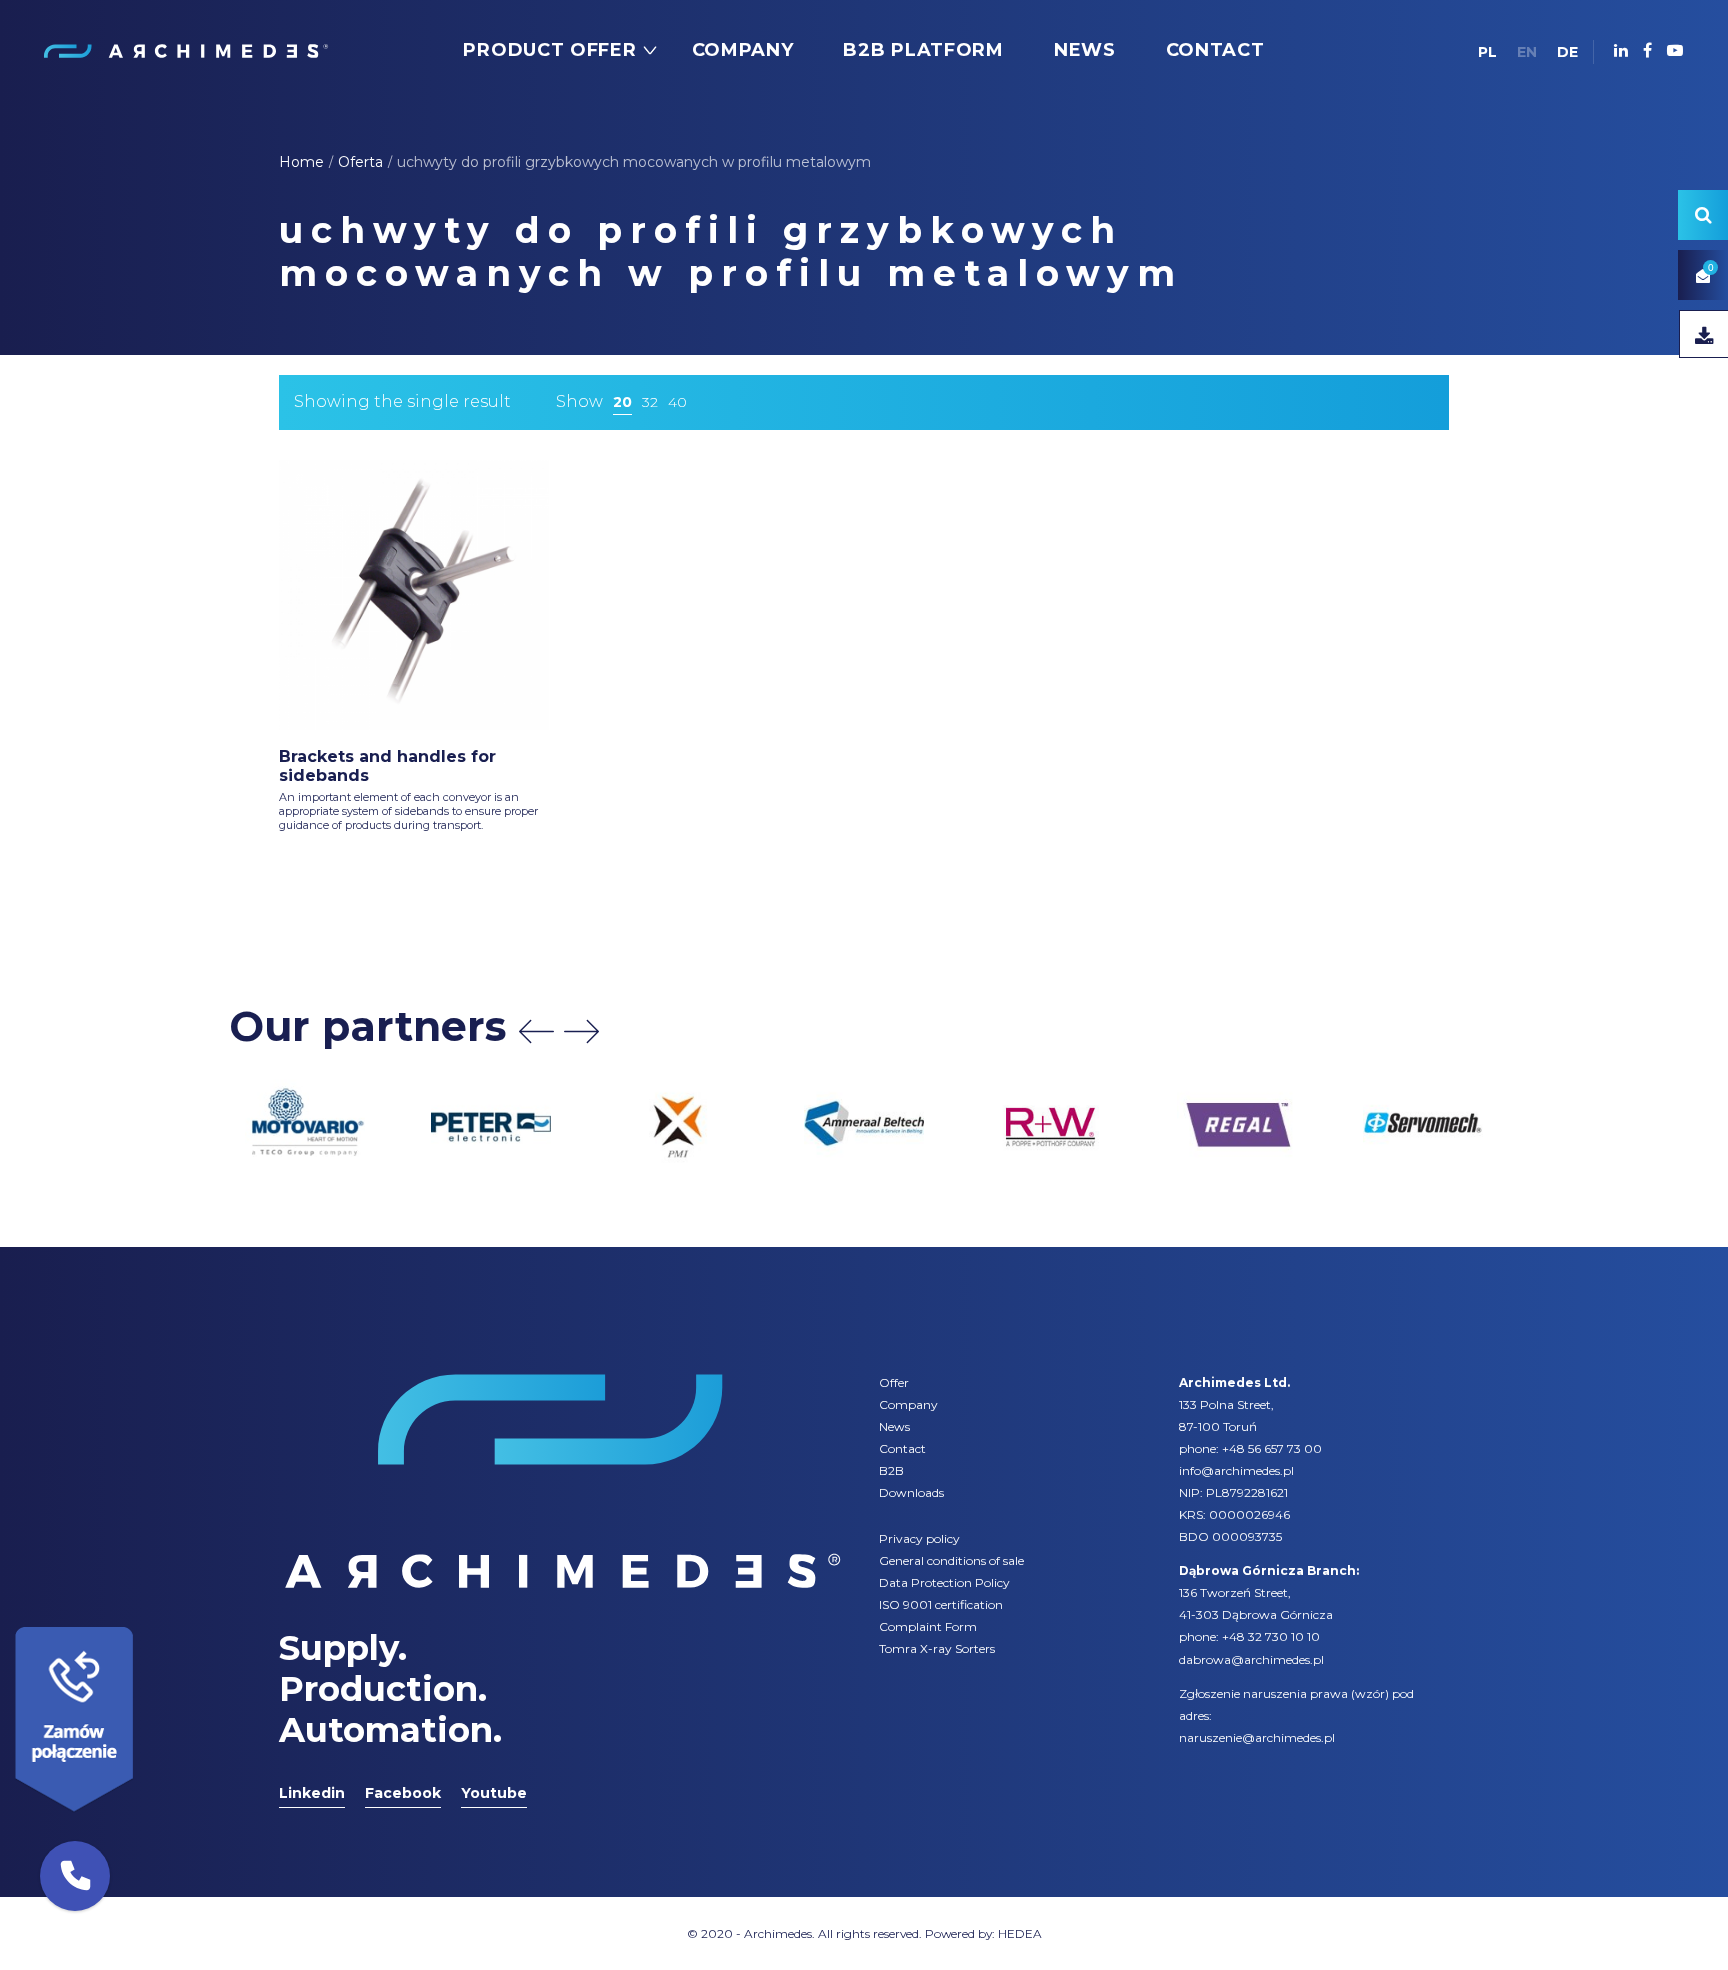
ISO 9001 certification (941, 1604)
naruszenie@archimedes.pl (1257, 1737)
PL (1487, 52)
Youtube (494, 1793)
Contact (902, 1448)
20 (622, 402)
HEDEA (1020, 1933)
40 (677, 402)
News (894, 1426)
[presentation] (536, 1031)
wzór (1370, 1693)
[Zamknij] (140, 1622)
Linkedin (312, 1793)
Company (908, 1404)
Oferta (360, 162)
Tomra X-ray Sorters (937, 1648)
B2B (891, 1470)
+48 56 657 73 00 (1272, 1448)
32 (650, 402)
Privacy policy (919, 1538)
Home (301, 162)
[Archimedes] (185, 50)
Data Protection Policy (944, 1582)
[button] (75, 1876)
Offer (894, 1382)
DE (1567, 52)
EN (1527, 52)
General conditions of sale (951, 1560)
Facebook (403, 1793)
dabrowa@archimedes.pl (1251, 1659)
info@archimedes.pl (1236, 1470)
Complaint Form (928, 1626)
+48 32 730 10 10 (1271, 1636)
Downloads (911, 1492)
